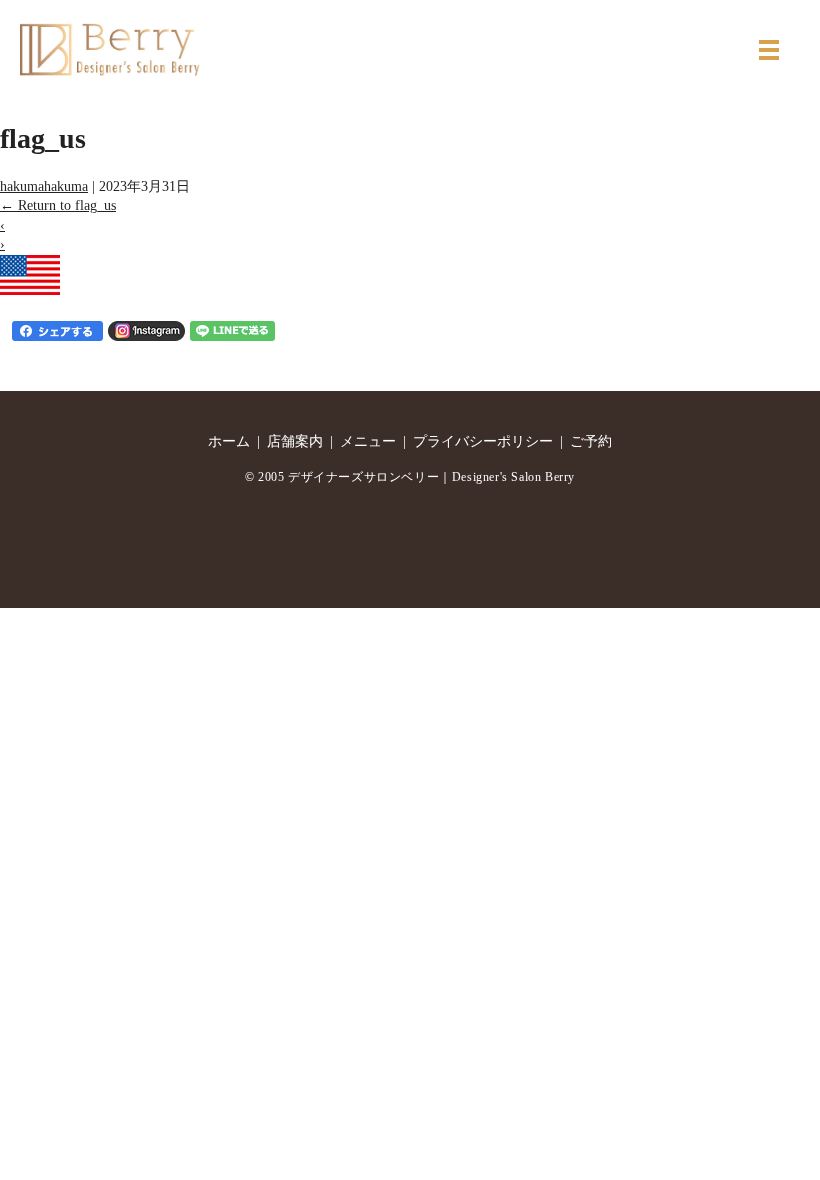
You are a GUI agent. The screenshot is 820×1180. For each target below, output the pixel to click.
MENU (769, 50)
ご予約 (591, 441)
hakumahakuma (44, 186)
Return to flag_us (58, 205)
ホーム (229, 441)
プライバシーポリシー (483, 441)
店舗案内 (295, 441)
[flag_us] (30, 273)
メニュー (368, 441)
